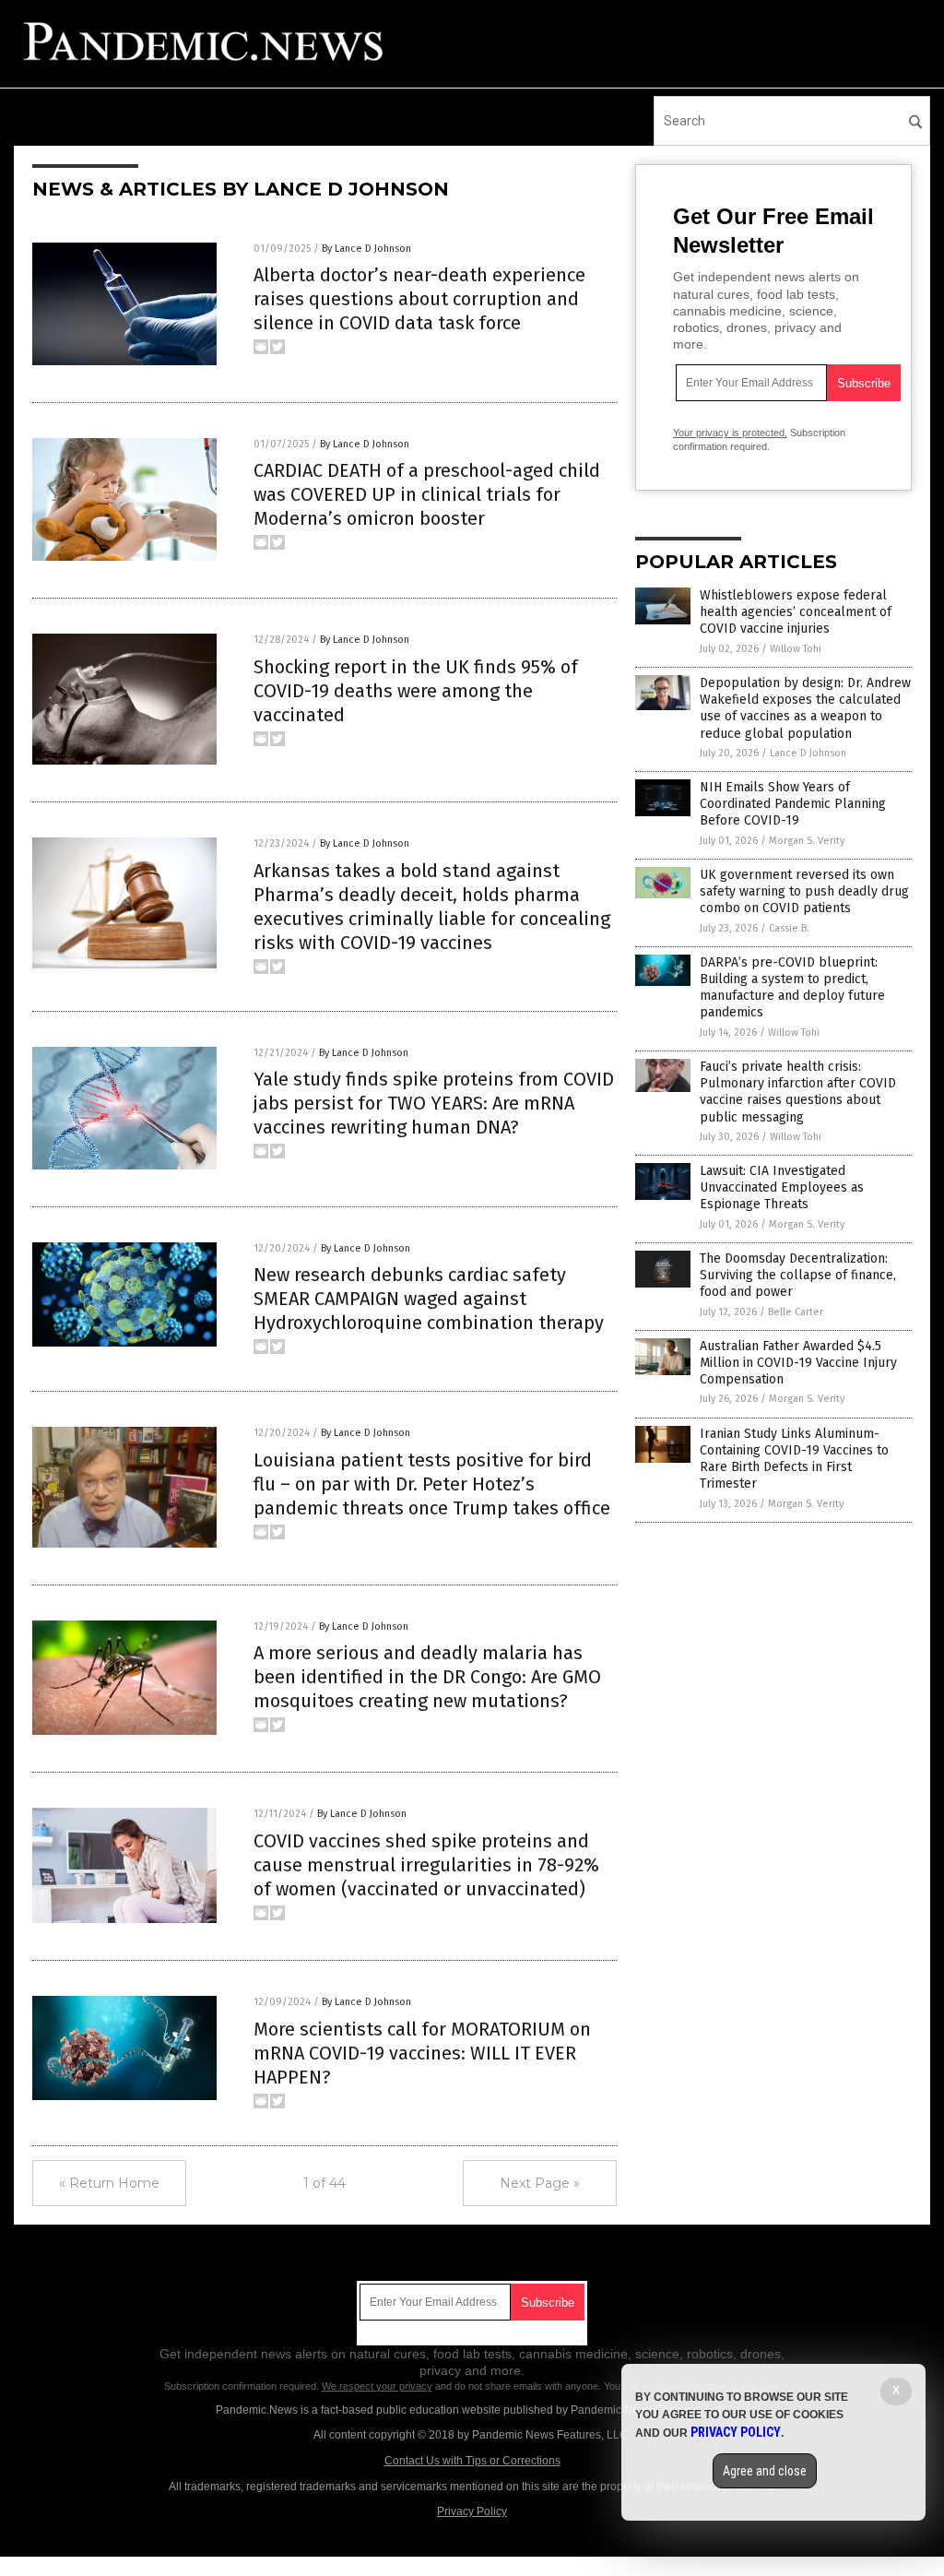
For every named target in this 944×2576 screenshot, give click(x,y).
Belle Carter (796, 1312)
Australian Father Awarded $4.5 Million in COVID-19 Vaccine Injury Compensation (798, 1363)
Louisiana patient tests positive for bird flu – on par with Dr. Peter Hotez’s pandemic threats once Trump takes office (432, 1484)
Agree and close (765, 2471)
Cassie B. (789, 928)
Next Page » (540, 2183)
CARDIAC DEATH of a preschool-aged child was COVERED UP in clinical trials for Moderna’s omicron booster (427, 494)
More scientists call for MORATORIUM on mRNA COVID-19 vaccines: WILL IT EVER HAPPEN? (422, 2053)
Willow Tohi (796, 649)
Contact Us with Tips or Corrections (472, 2461)
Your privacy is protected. (730, 433)
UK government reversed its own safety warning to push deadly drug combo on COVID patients (804, 891)
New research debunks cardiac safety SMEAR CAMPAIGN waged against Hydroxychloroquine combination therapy (429, 1299)
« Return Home (109, 2183)
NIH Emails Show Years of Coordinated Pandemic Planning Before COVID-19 (793, 804)
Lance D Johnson (808, 753)
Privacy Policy (472, 2511)
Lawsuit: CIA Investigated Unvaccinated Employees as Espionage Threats (782, 1187)
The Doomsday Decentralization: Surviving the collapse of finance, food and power (798, 1275)
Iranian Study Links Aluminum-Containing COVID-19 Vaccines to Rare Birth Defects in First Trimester (794, 1459)
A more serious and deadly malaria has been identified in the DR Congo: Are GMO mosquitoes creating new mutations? (427, 1677)
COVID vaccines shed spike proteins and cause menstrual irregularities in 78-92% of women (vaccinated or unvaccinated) (426, 1865)
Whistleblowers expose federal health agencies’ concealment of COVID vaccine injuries (796, 612)
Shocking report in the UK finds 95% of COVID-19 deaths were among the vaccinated (416, 691)
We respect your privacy (377, 2386)
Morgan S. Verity (807, 841)
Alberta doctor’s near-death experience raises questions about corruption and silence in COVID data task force (419, 299)
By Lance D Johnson (366, 249)
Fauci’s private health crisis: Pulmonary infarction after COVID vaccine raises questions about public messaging (798, 1092)
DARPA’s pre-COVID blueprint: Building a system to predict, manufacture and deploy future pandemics (792, 988)
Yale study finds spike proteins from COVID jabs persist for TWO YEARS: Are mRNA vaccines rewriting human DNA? (434, 1103)
